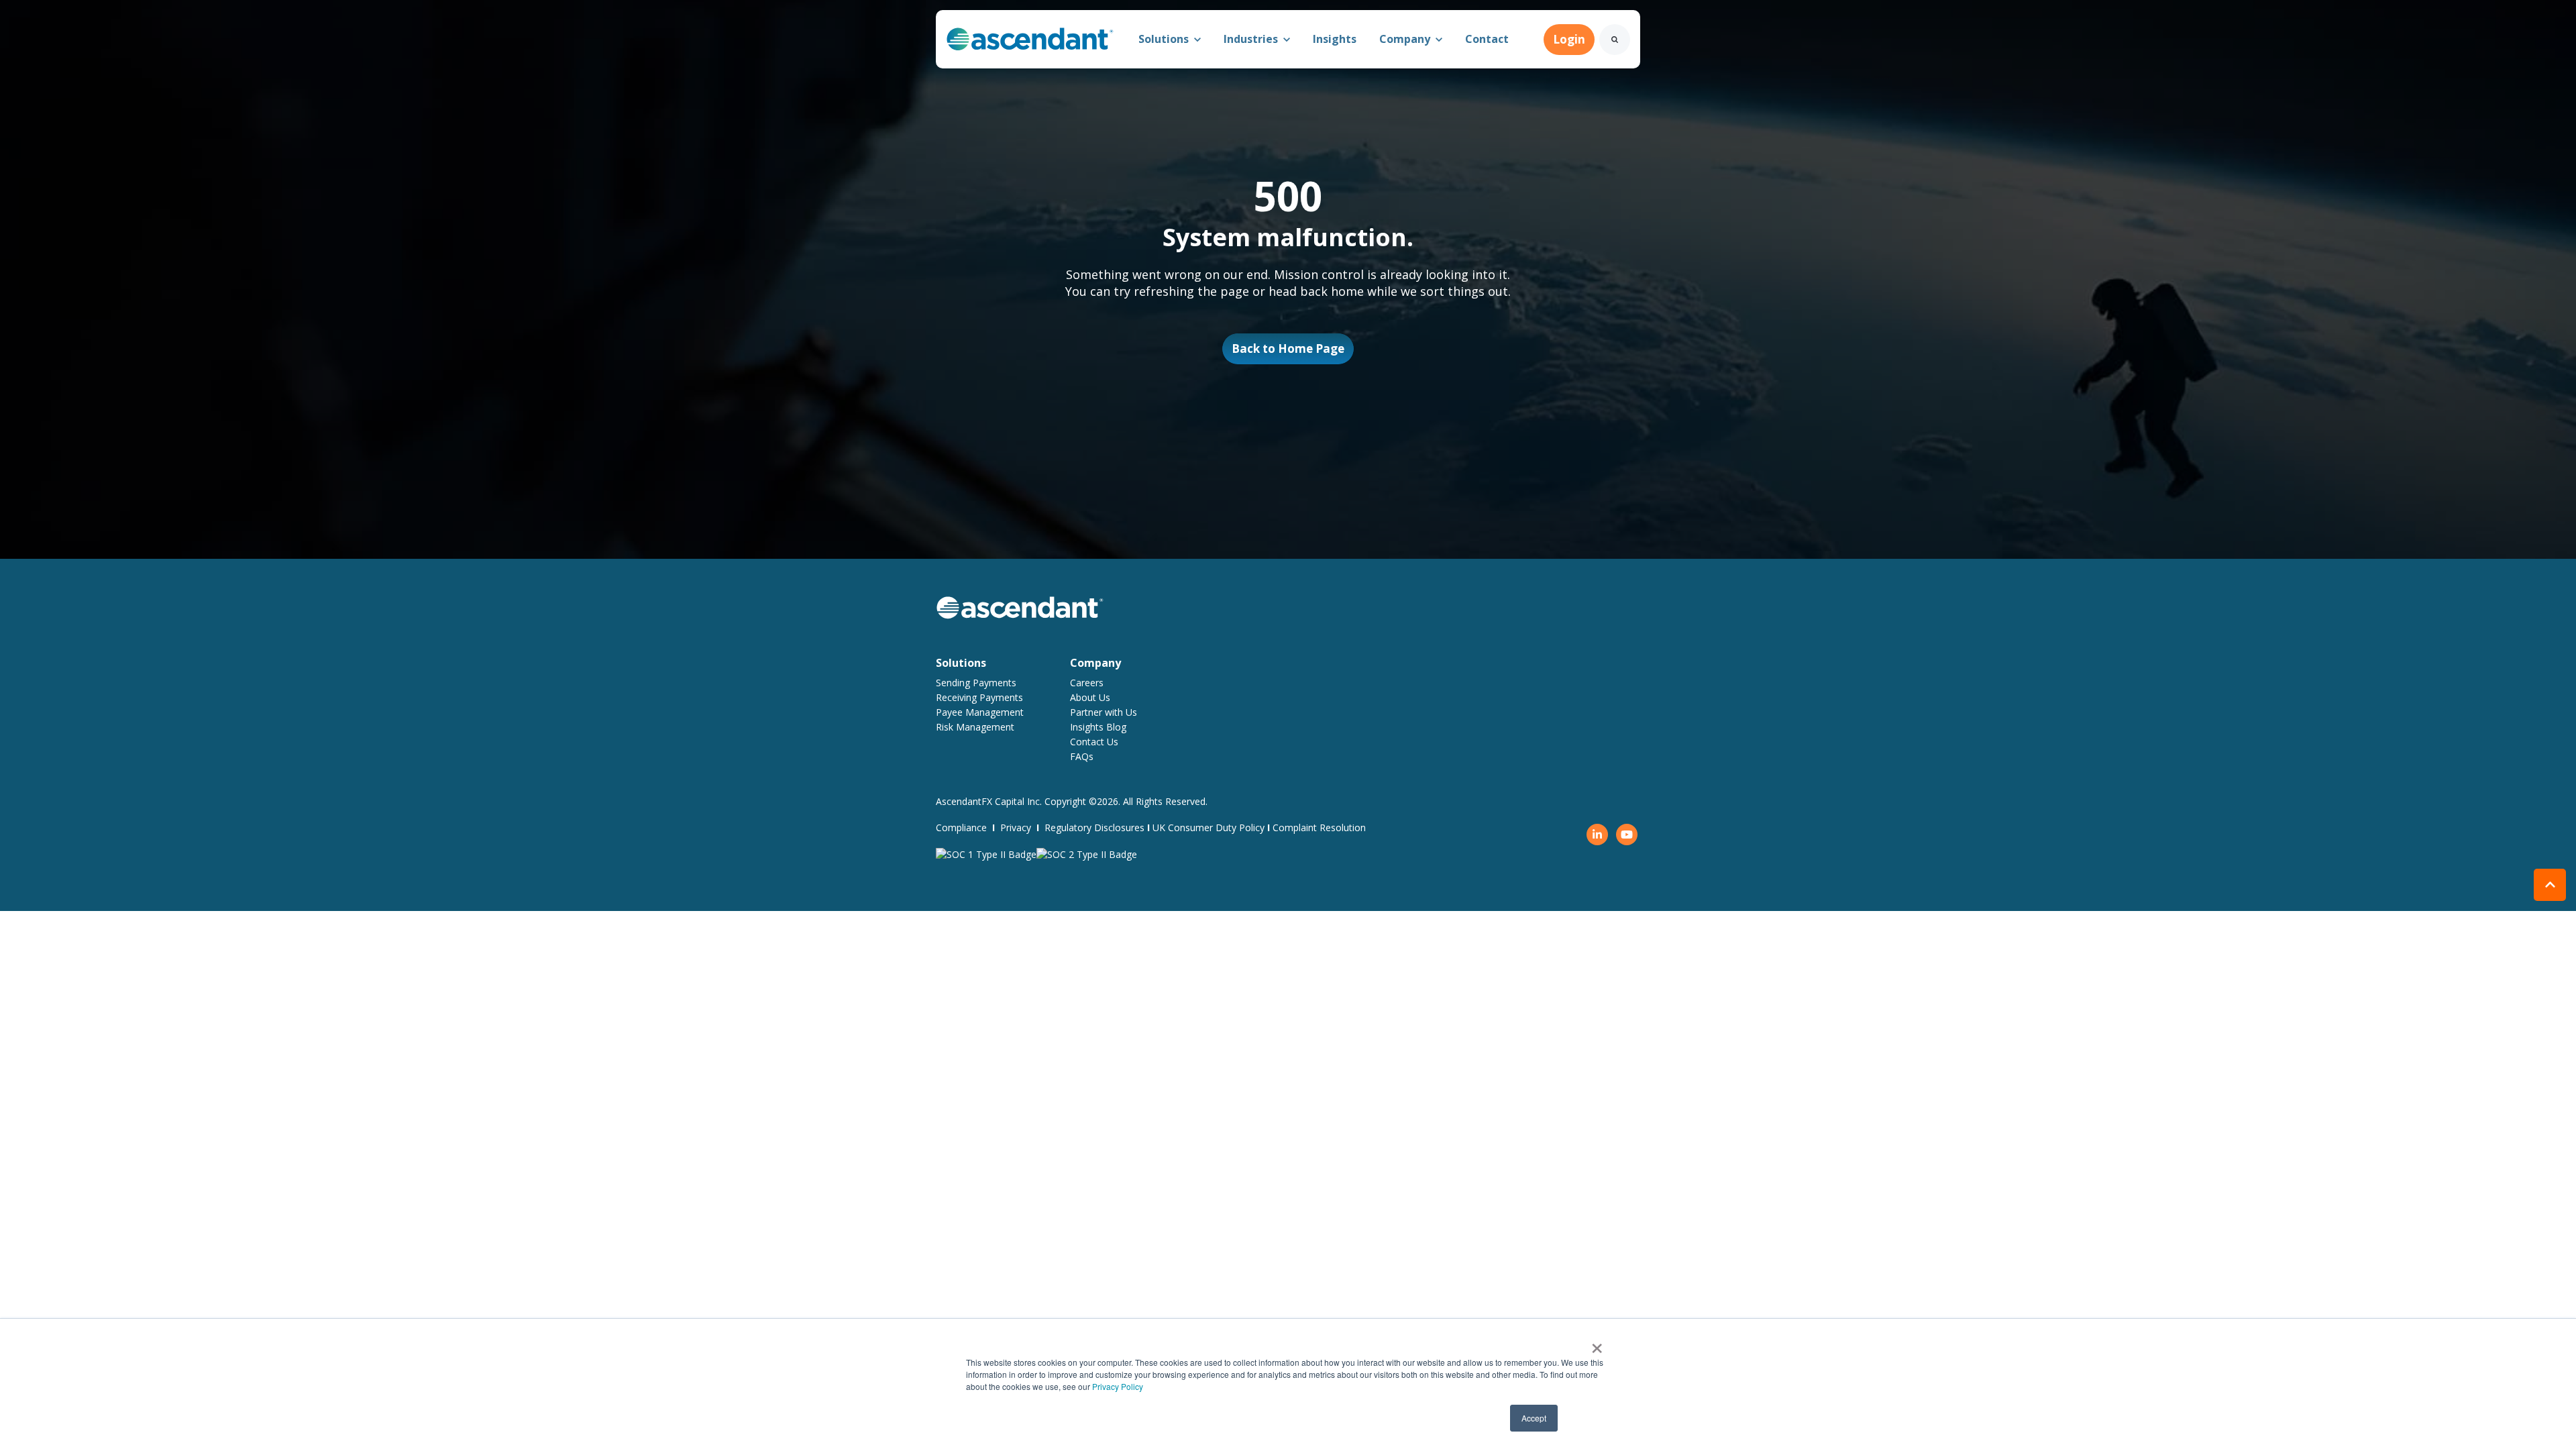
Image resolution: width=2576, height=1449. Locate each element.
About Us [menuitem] (1090, 697)
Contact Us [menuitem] (1094, 742)
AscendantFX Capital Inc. (990, 801)
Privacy (1016, 827)
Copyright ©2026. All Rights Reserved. (1126, 801)
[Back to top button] (2550, 885)
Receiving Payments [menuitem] (979, 697)
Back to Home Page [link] (1288, 348)
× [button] (1597, 1344)
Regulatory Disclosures (1094, 827)
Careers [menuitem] (1087, 683)
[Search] (1615, 40)
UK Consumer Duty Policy (1209, 827)
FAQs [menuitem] (1082, 756)
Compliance (961, 827)
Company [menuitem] (1095, 663)
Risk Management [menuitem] (975, 727)
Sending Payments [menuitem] (976, 683)
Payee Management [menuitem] (980, 712)
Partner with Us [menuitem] (1104, 712)
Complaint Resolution (1319, 827)
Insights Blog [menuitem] (1098, 727)
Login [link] (1569, 39)
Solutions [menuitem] (961, 663)
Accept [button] (1534, 1418)
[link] (1030, 38)
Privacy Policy (1118, 1386)
